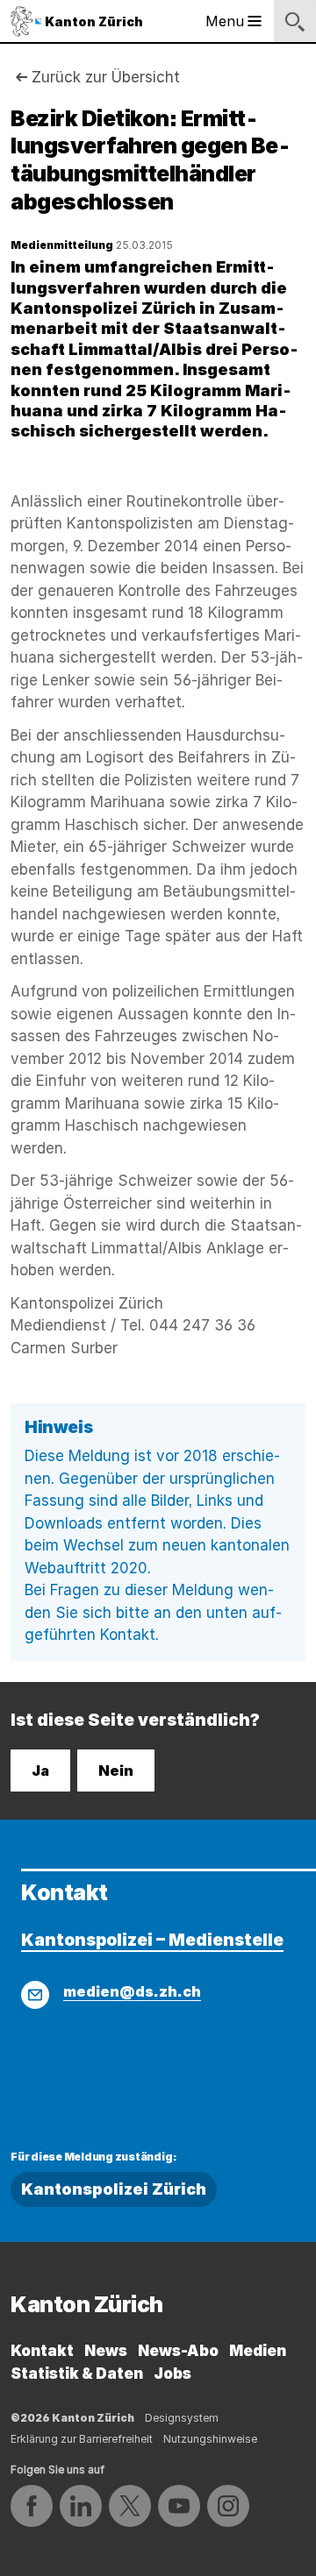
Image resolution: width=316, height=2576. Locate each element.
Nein (116, 1771)
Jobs (172, 2374)
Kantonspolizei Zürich (114, 2189)
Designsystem (182, 2418)
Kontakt (42, 2351)
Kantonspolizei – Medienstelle (152, 1940)
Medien (258, 2351)
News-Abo (178, 2351)
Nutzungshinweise (210, 2439)
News (106, 2351)
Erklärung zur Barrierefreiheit (82, 2439)
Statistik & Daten (77, 2374)
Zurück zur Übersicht (106, 77)
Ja (40, 1771)
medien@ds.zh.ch (132, 1991)
